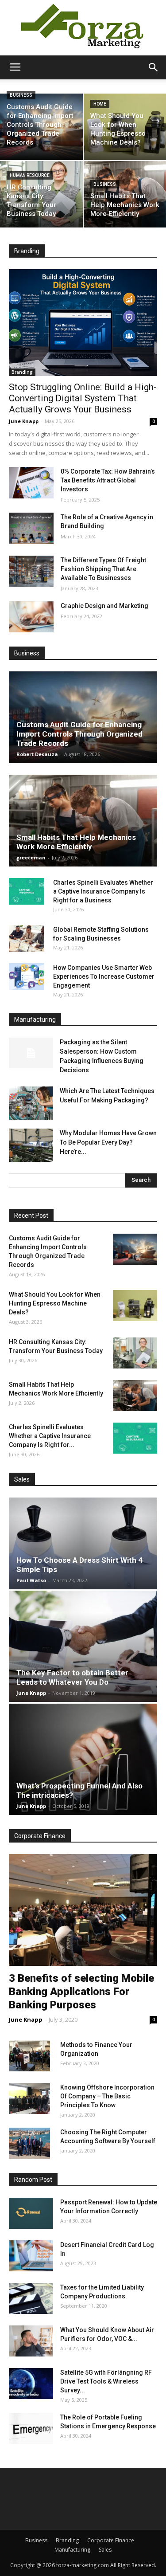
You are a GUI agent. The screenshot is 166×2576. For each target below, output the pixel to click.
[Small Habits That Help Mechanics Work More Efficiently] (83, 821)
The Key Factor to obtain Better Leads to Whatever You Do (72, 1677)
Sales (105, 2550)
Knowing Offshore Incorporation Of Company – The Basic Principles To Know (107, 2096)
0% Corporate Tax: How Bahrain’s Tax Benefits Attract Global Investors (108, 480)
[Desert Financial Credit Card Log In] (31, 2256)
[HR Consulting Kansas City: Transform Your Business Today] (41, 194)
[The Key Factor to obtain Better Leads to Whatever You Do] (83, 1647)
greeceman (31, 857)
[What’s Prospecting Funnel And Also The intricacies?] (83, 1759)
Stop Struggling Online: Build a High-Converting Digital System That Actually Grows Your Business (83, 398)
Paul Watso (31, 1580)
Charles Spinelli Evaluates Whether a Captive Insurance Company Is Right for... (50, 1436)
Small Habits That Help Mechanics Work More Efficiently (76, 842)
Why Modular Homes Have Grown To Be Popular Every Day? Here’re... (108, 1142)
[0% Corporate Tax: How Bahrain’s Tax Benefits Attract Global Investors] (31, 482)
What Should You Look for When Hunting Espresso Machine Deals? (55, 1303)
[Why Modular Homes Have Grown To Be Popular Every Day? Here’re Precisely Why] (31, 1145)
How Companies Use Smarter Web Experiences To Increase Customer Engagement (104, 976)
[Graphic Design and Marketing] (31, 617)
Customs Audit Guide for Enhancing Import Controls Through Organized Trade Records (79, 734)
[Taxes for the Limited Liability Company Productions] (31, 2298)
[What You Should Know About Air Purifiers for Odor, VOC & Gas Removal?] (31, 2341)
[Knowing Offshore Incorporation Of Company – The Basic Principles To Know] (29, 2098)
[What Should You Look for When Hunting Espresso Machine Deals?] (135, 1306)
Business (21, 95)
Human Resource (30, 175)
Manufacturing (72, 2550)
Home (100, 104)
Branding (22, 372)
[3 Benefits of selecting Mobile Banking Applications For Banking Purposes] (83, 1910)
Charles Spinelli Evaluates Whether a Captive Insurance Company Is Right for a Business (103, 891)
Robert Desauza (37, 754)
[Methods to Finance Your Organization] (29, 2056)
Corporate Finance (111, 2540)
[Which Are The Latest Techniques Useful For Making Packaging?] (31, 1103)
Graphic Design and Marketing (104, 606)
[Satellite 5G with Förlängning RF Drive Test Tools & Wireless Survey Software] (31, 2384)
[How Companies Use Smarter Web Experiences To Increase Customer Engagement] (27, 976)
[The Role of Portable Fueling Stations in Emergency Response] (31, 2428)
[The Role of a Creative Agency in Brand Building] (31, 528)
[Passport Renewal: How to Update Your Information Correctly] (31, 2213)
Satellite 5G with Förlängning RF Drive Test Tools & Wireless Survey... (106, 2381)
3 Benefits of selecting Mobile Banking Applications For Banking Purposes (81, 1992)
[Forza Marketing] (83, 28)
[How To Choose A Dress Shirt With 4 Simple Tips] (83, 1543)
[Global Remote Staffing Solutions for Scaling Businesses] (27, 938)
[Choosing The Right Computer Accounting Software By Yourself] (29, 2143)
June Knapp (24, 421)
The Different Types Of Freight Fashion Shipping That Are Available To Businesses (103, 569)
